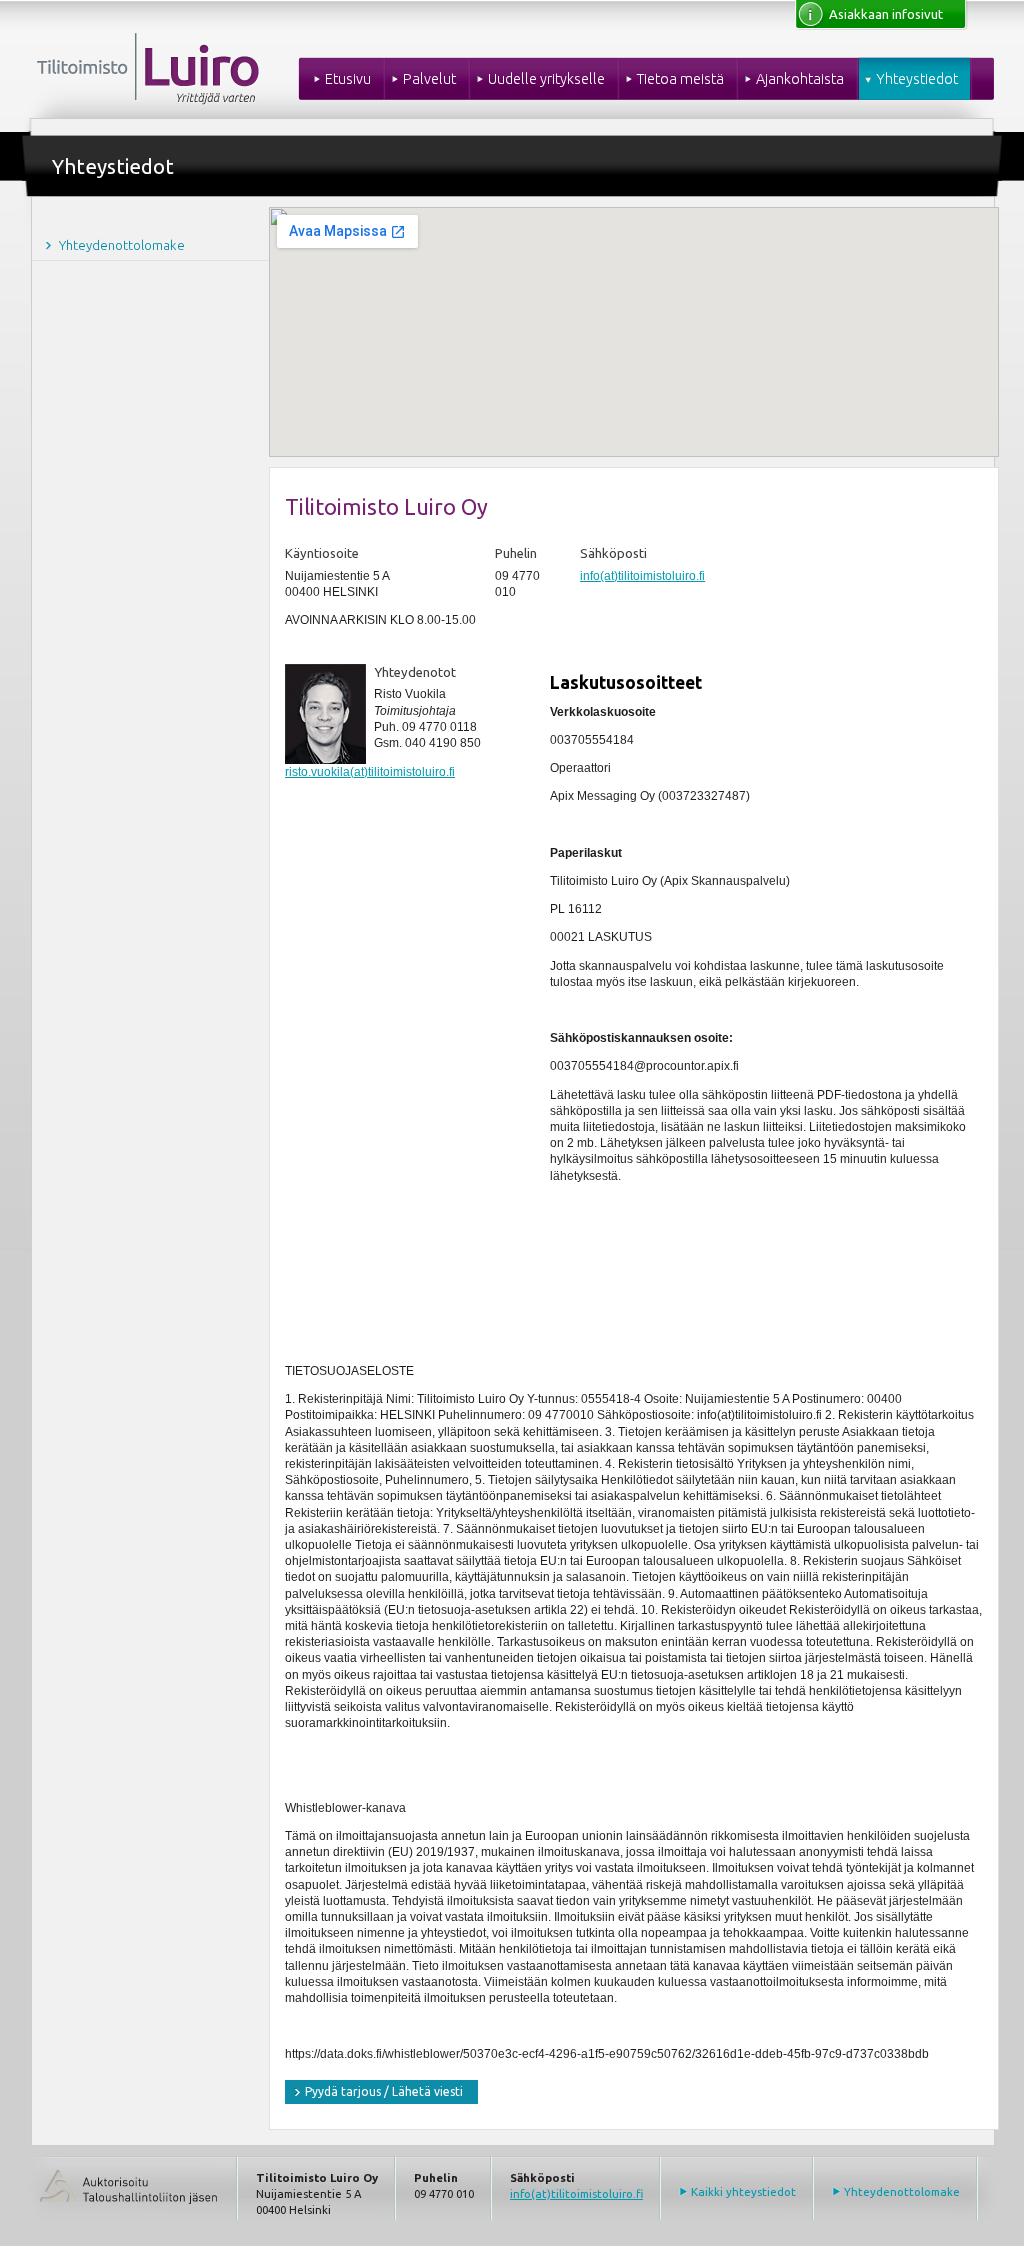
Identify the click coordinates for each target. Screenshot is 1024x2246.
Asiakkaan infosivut (886, 14)
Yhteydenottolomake (902, 2191)
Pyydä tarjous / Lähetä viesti (384, 2091)
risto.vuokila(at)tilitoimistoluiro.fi (370, 772)
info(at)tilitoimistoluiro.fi (642, 576)
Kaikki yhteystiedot (743, 2191)
